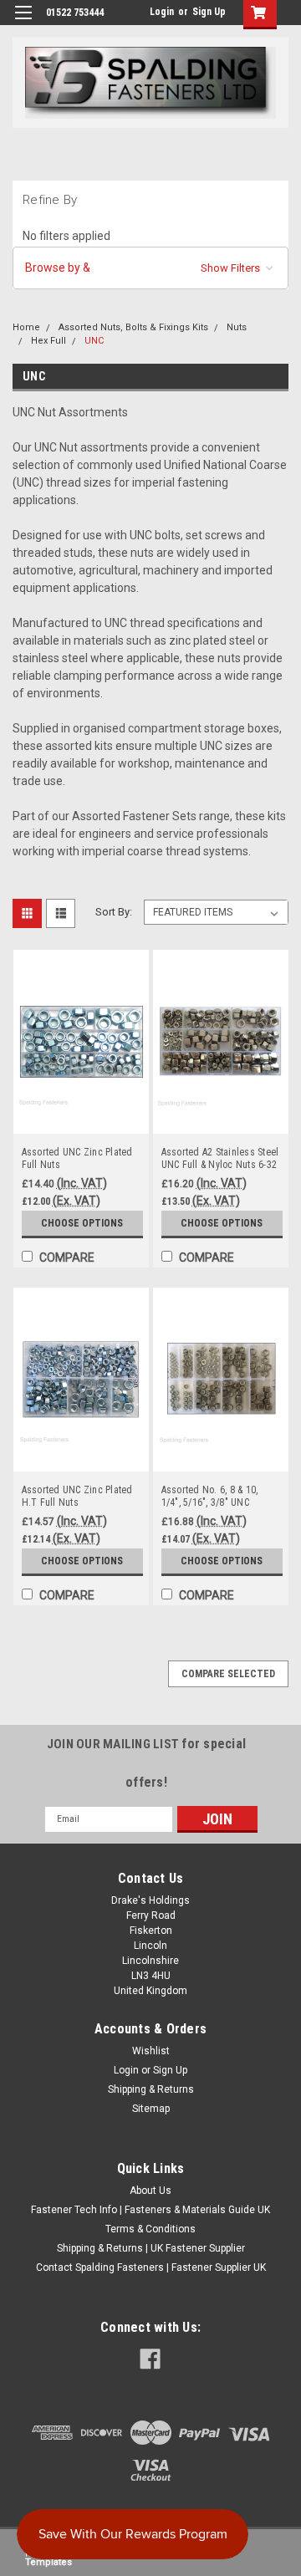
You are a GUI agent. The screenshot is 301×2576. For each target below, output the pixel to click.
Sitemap (151, 2109)
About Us (150, 2191)
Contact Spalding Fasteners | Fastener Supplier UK (151, 2267)
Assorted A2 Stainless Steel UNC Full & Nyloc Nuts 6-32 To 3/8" (220, 1159)
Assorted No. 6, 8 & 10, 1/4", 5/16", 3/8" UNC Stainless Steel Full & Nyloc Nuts (220, 1497)
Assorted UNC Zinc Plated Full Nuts (77, 1158)
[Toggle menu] (23, 23)
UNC (94, 341)
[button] (150, 268)
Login (162, 12)
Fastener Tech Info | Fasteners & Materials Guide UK (150, 2210)
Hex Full (48, 341)
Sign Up (209, 12)
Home (26, 327)
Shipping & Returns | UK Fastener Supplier (151, 2248)
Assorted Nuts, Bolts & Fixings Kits (133, 327)
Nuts (237, 327)
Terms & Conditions (150, 2229)
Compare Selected (228, 1674)
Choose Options (82, 1223)
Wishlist (151, 2051)
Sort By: (114, 912)
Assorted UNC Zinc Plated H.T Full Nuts (77, 1496)
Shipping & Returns (151, 2089)
